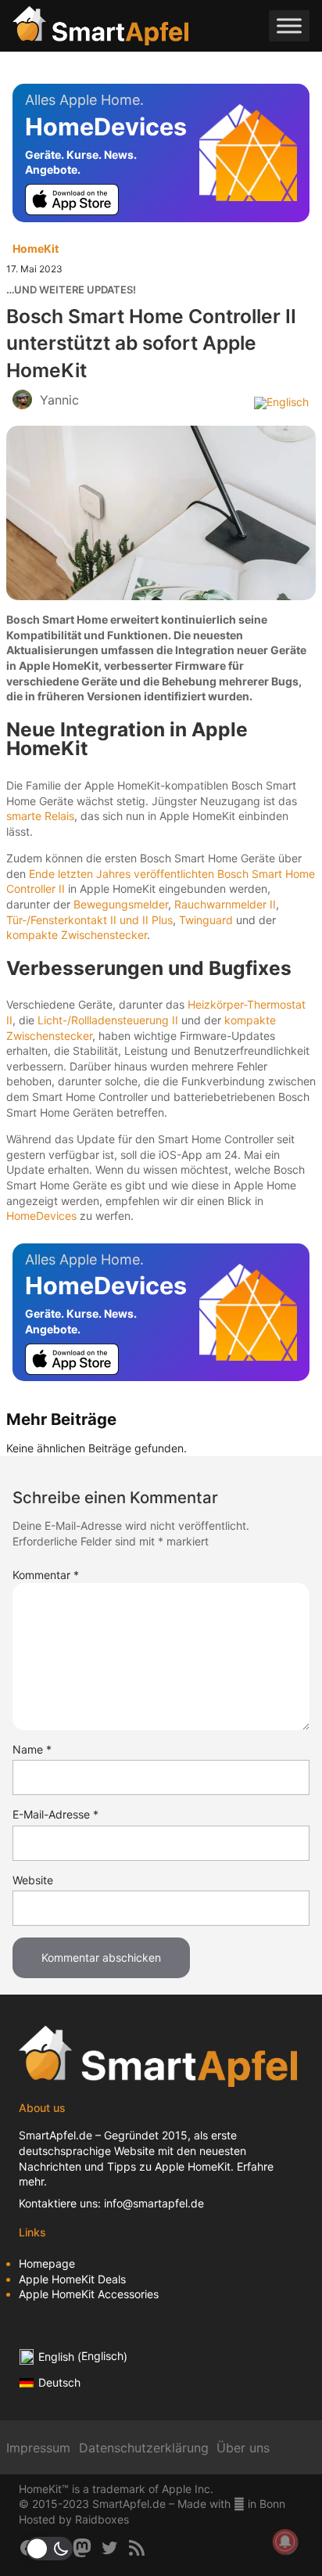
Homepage (47, 2263)
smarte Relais (40, 816)
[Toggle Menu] (289, 26)
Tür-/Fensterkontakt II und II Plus (89, 920)
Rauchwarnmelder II (225, 904)
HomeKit (36, 248)
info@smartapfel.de (154, 2203)
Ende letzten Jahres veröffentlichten (122, 874)
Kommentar (46, 1575)
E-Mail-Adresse (55, 1814)
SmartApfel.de (55, 2135)
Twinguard (206, 920)
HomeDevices (41, 1216)
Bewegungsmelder (121, 904)
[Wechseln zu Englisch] (281, 402)
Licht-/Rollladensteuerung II (108, 1020)
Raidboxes (102, 2519)
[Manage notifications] (285, 2542)
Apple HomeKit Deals (72, 2279)
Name (32, 1749)
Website (33, 1880)
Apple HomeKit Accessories (89, 2294)
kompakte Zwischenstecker (77, 935)
